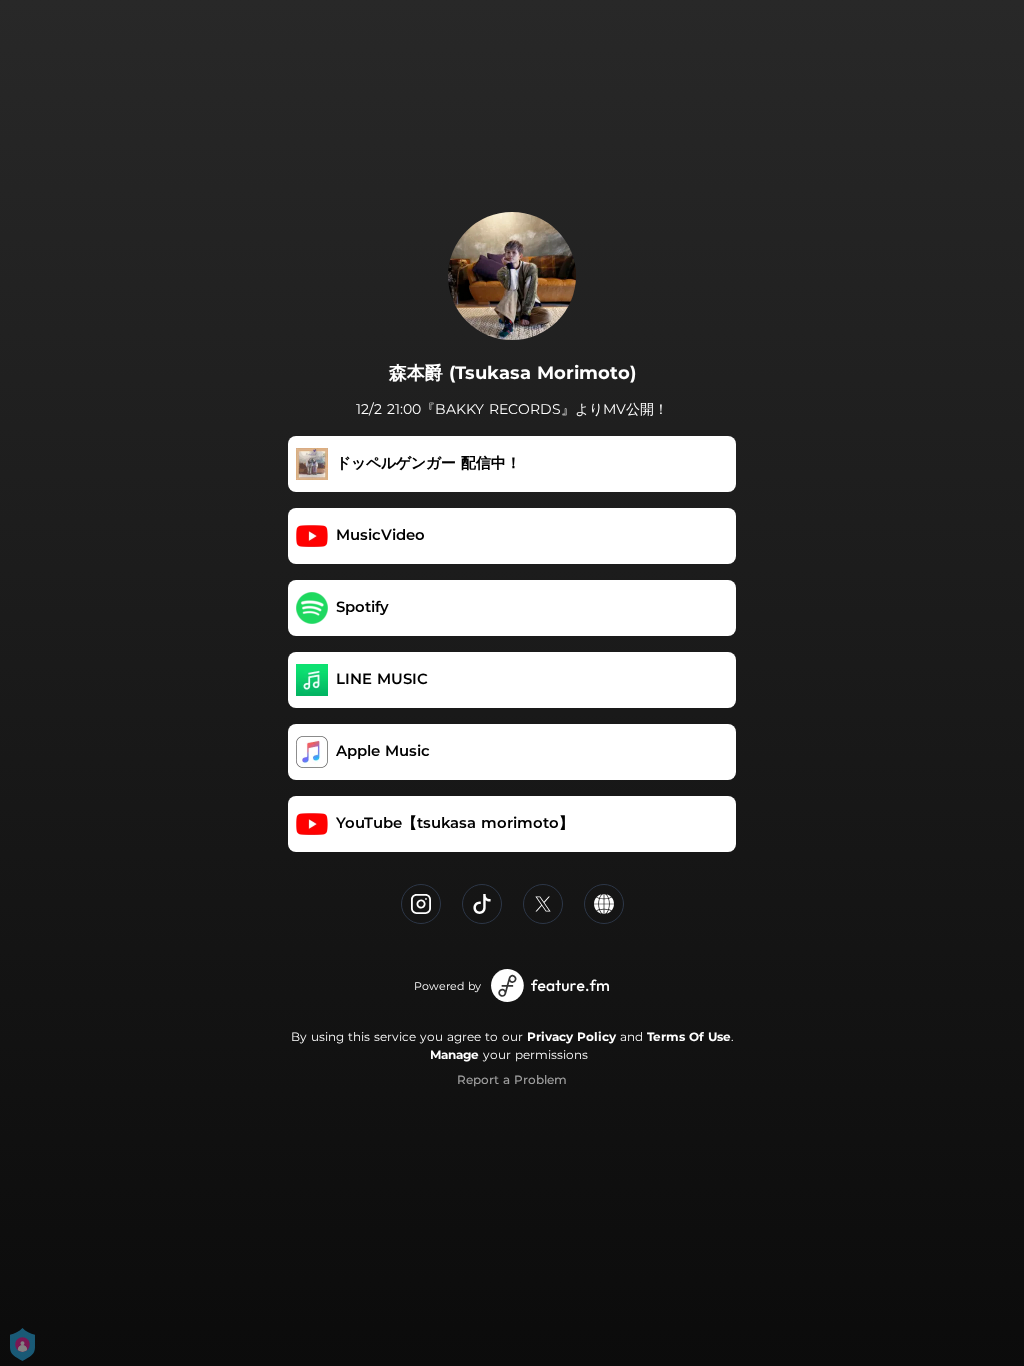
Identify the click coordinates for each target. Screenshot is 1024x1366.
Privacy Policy (571, 1036)
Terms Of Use (689, 1036)
